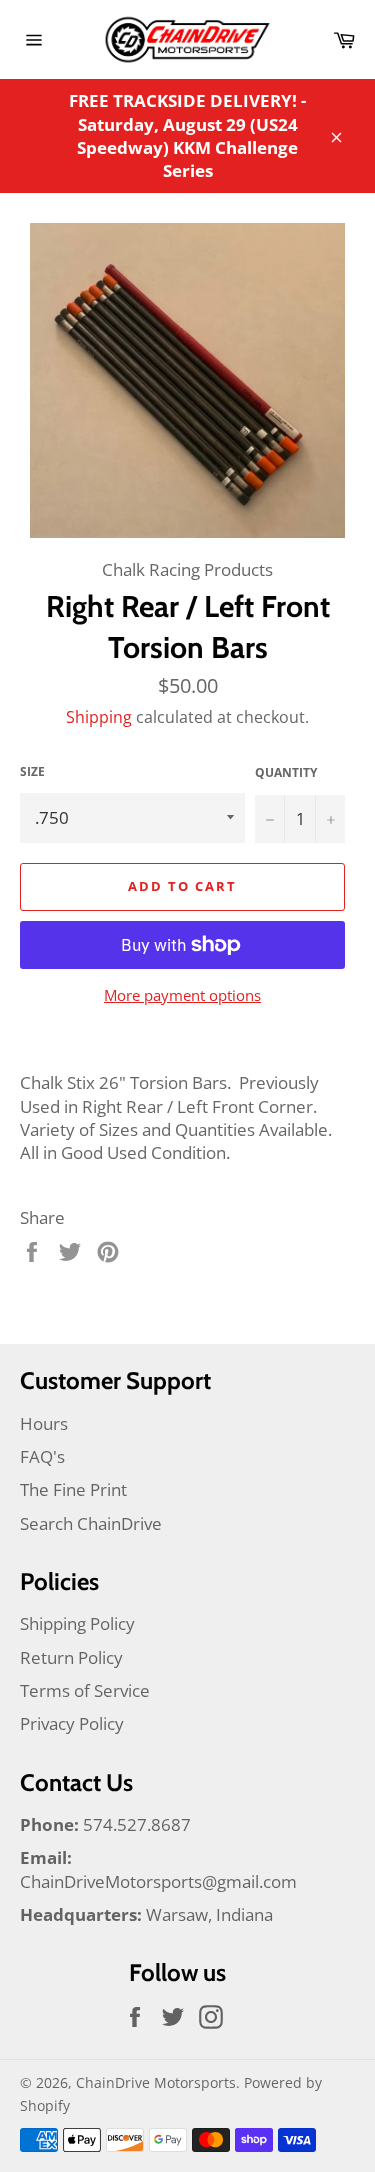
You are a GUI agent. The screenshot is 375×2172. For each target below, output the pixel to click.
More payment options (182, 995)
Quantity (286, 773)
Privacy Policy (72, 1723)
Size (32, 772)
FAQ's (42, 1456)
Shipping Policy (77, 1623)
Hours (44, 1423)
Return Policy (71, 1657)
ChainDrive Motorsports (156, 2082)
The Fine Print (73, 1489)
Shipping (99, 717)
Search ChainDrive (91, 1523)
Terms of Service (85, 1690)
